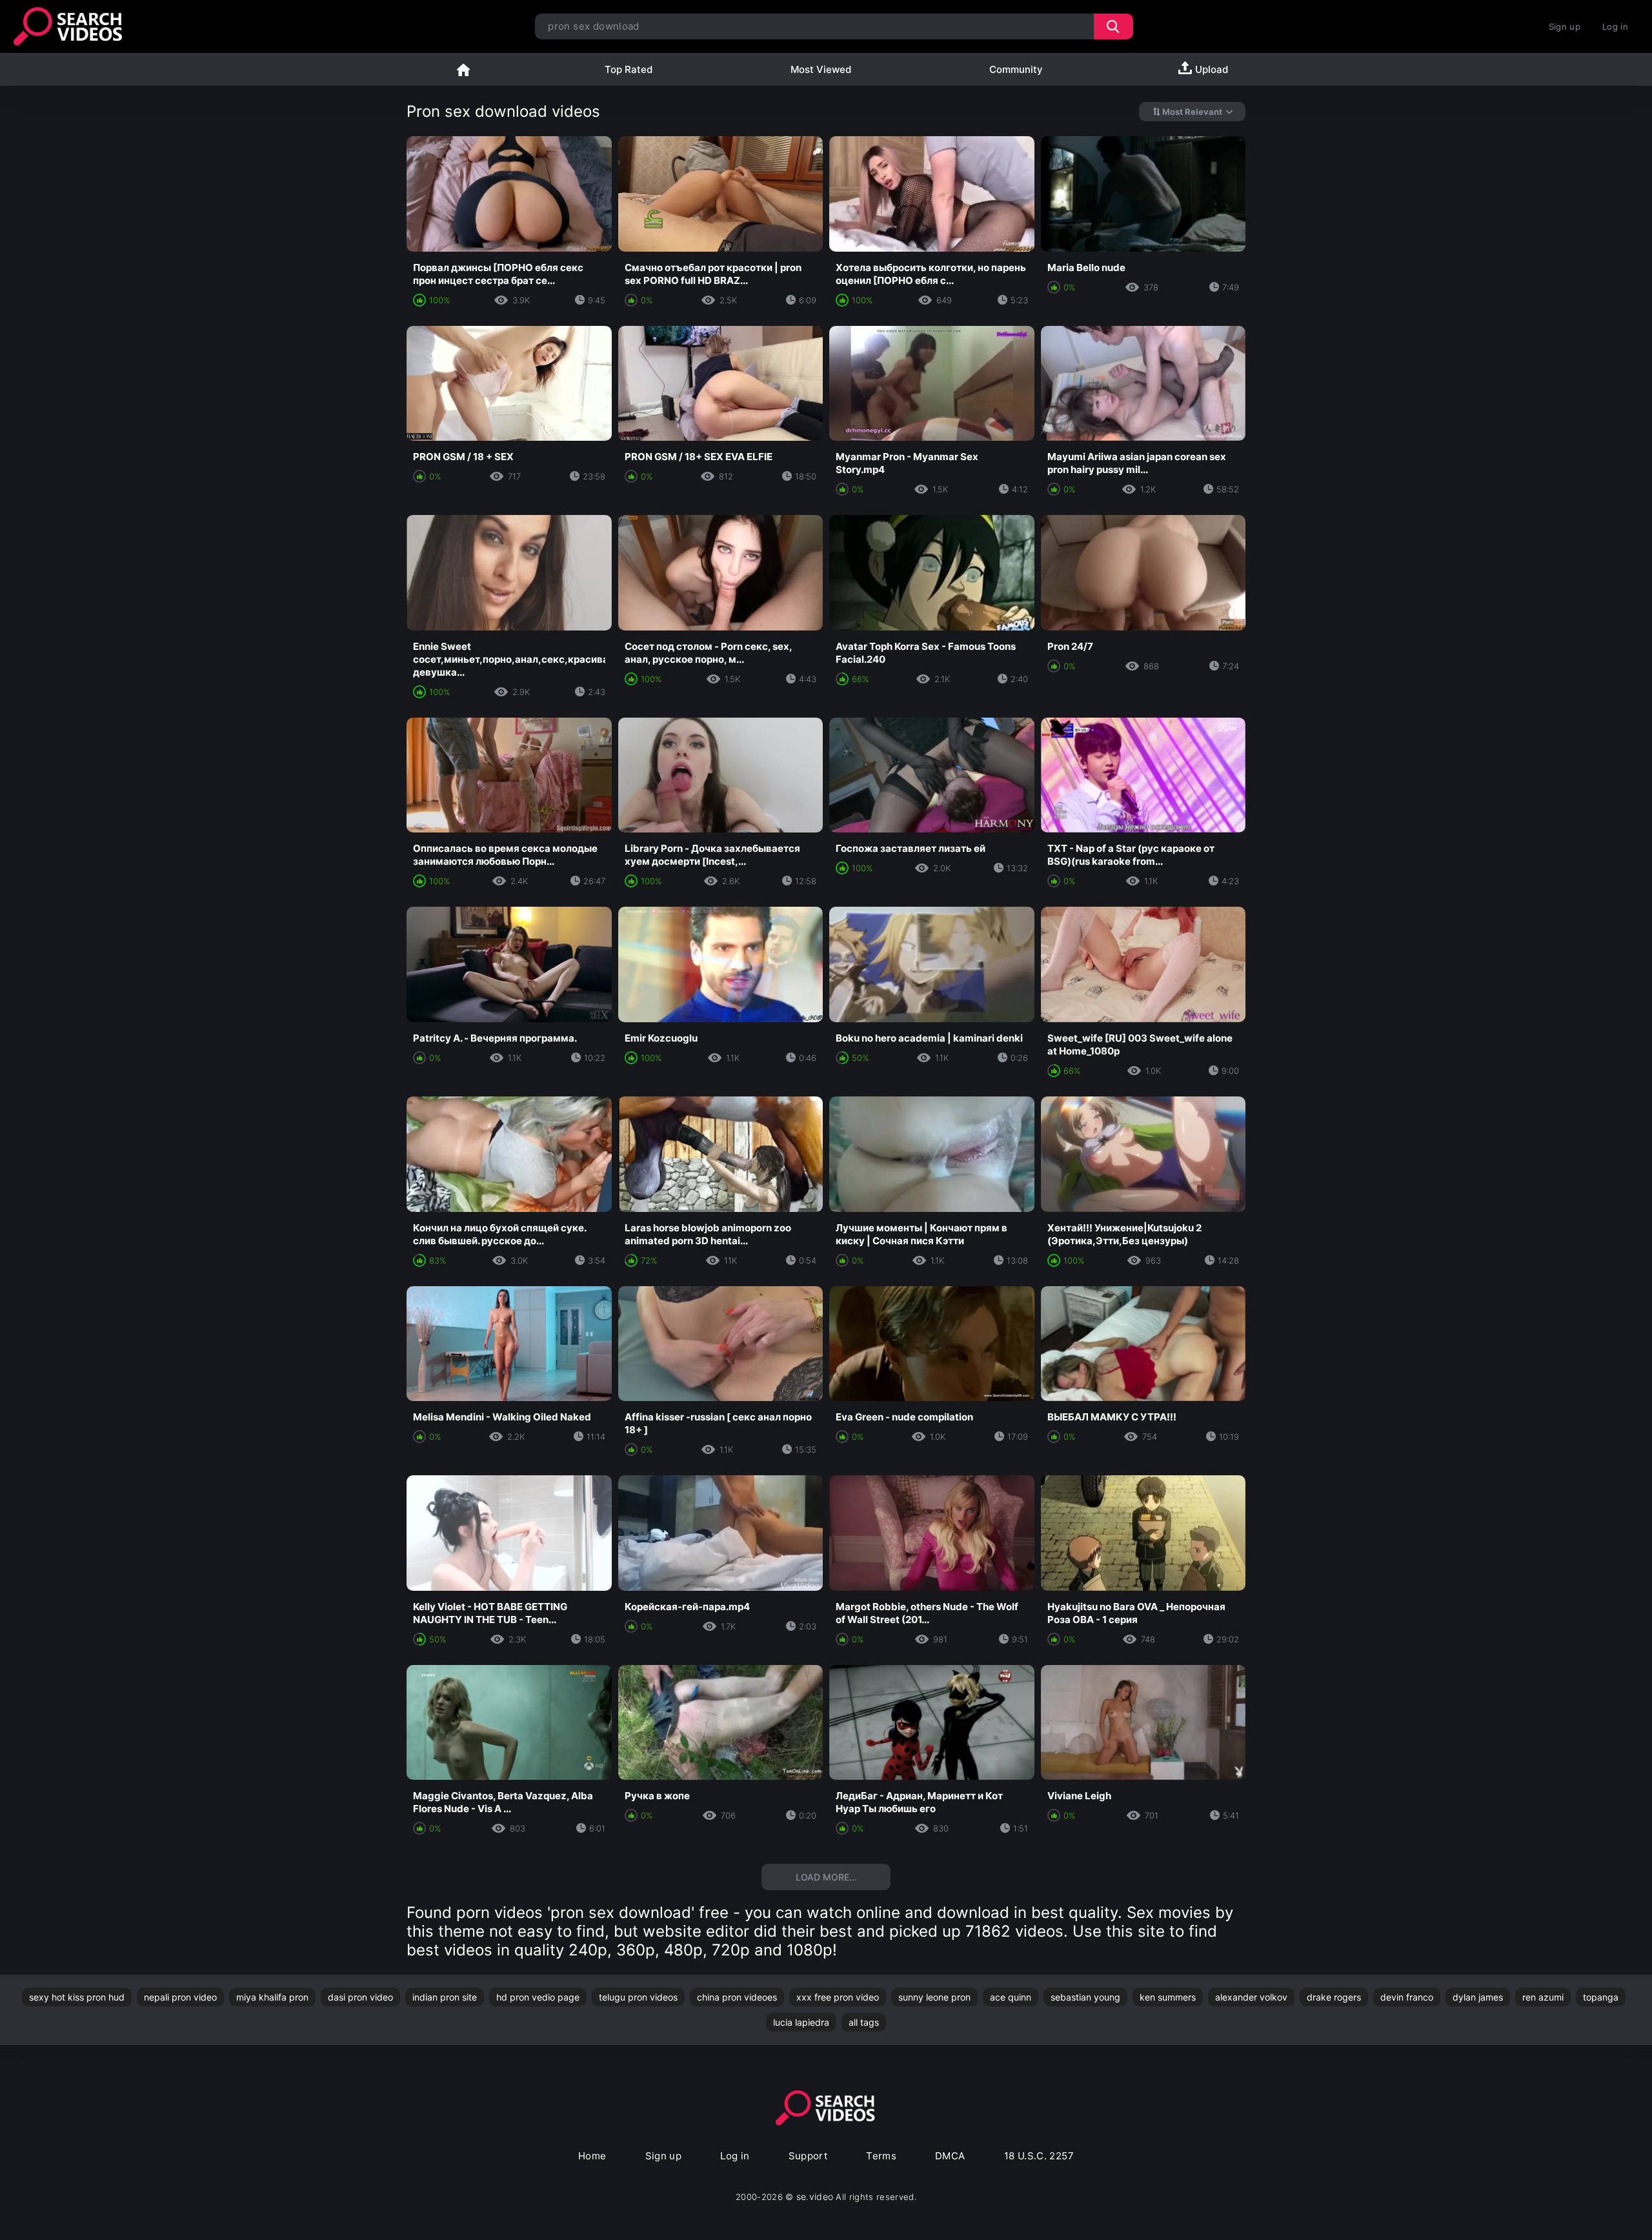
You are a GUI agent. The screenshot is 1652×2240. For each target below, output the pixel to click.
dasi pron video (360, 1997)
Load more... (826, 1877)
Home (463, 69)
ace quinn (1011, 1997)
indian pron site (445, 1997)
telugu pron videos (638, 1997)
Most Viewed (821, 69)
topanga (1601, 1997)
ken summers (1168, 1997)
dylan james (1478, 1997)
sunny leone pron (934, 1997)
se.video (815, 2196)
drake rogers (1334, 1997)
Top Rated (629, 69)
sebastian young (1085, 1997)
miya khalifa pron (272, 1997)
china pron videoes (737, 1997)
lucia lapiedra (801, 2022)
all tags (864, 2022)
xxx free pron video (838, 1997)
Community (1016, 69)
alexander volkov (1251, 1997)
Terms (881, 2156)
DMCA (950, 2156)
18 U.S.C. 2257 (1039, 2156)
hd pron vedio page (538, 1997)
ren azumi (1543, 1997)
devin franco (1407, 1997)
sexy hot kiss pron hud (77, 1997)
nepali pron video (180, 1997)
